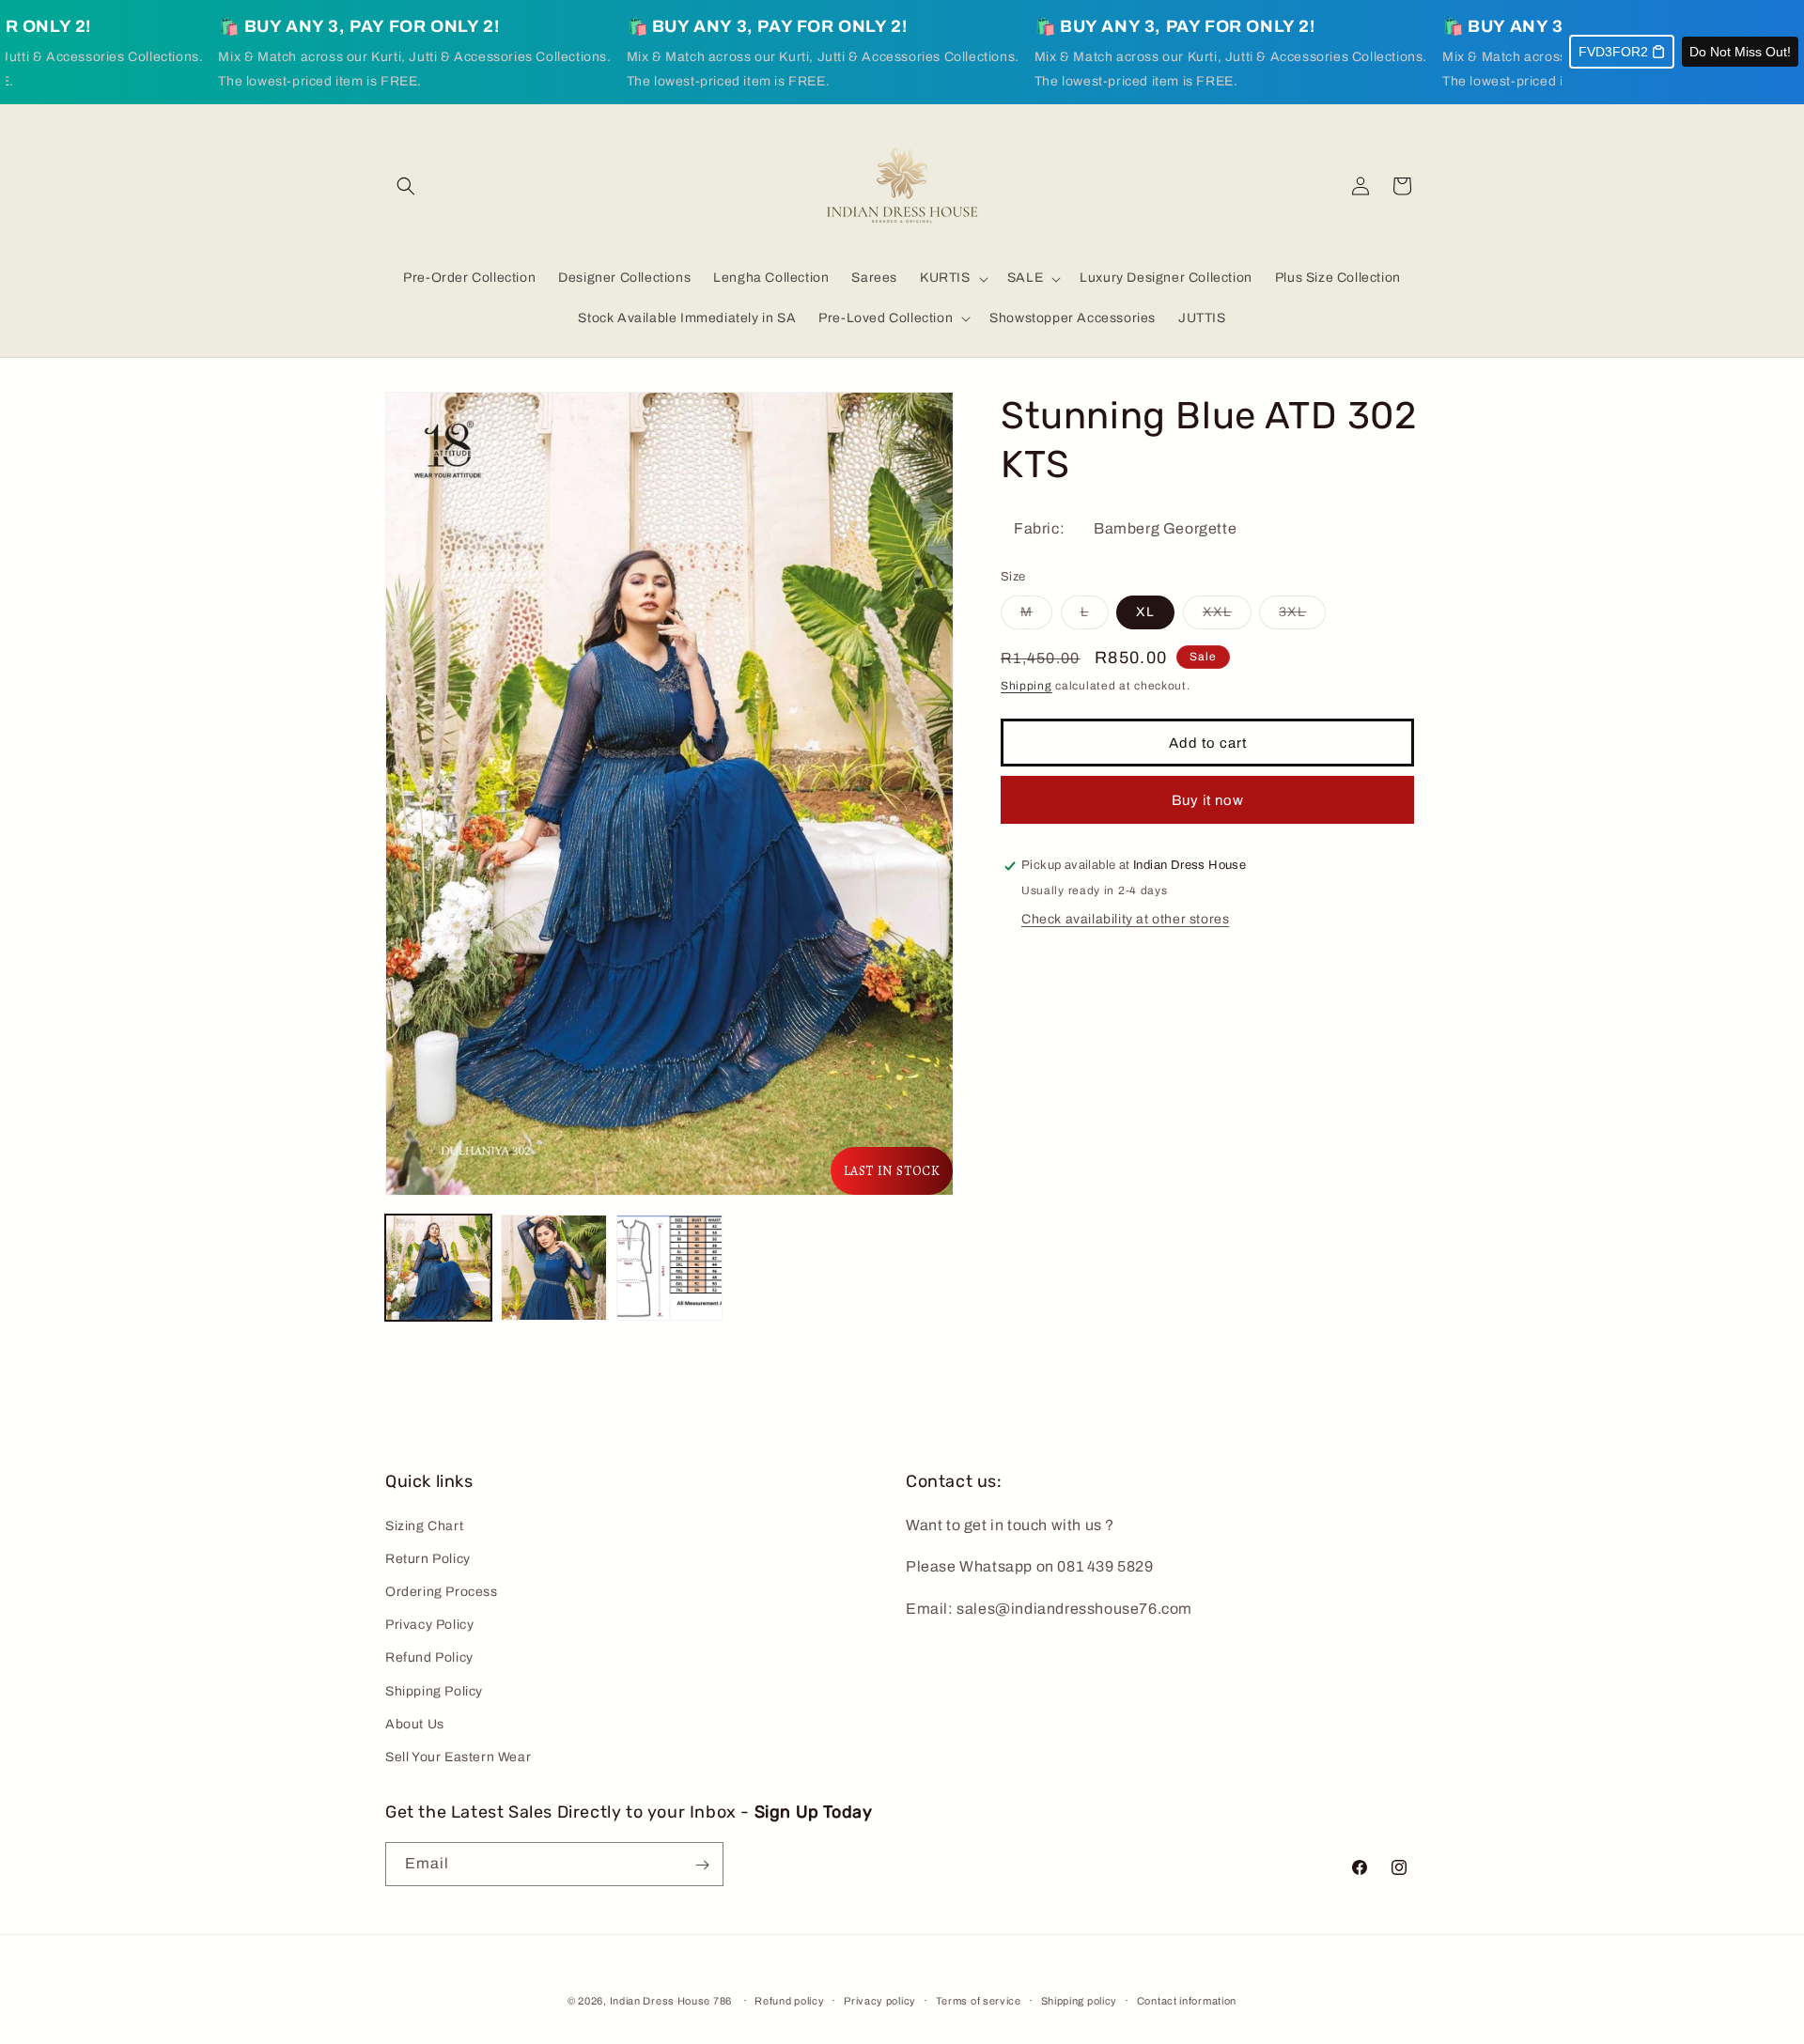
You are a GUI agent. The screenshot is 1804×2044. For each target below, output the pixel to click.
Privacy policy (880, 2000)
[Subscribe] (702, 1865)
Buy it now (1208, 800)
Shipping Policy (434, 1691)
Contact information (1187, 2000)
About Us (415, 1724)
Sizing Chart (424, 1526)
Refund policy (789, 2000)
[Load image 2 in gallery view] (554, 1268)
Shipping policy (1080, 2000)
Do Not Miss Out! (1740, 52)
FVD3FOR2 (1613, 52)
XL (1145, 612)
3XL (1302, 617)
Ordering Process (442, 1592)
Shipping (1026, 686)
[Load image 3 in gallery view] (669, 1268)
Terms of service (979, 2000)
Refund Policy (429, 1657)
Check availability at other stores (1125, 919)
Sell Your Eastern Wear (458, 1757)
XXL (1227, 617)
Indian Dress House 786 (671, 2001)
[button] (406, 186)
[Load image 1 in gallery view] (438, 1268)
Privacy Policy (429, 1625)
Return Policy (428, 1559)
